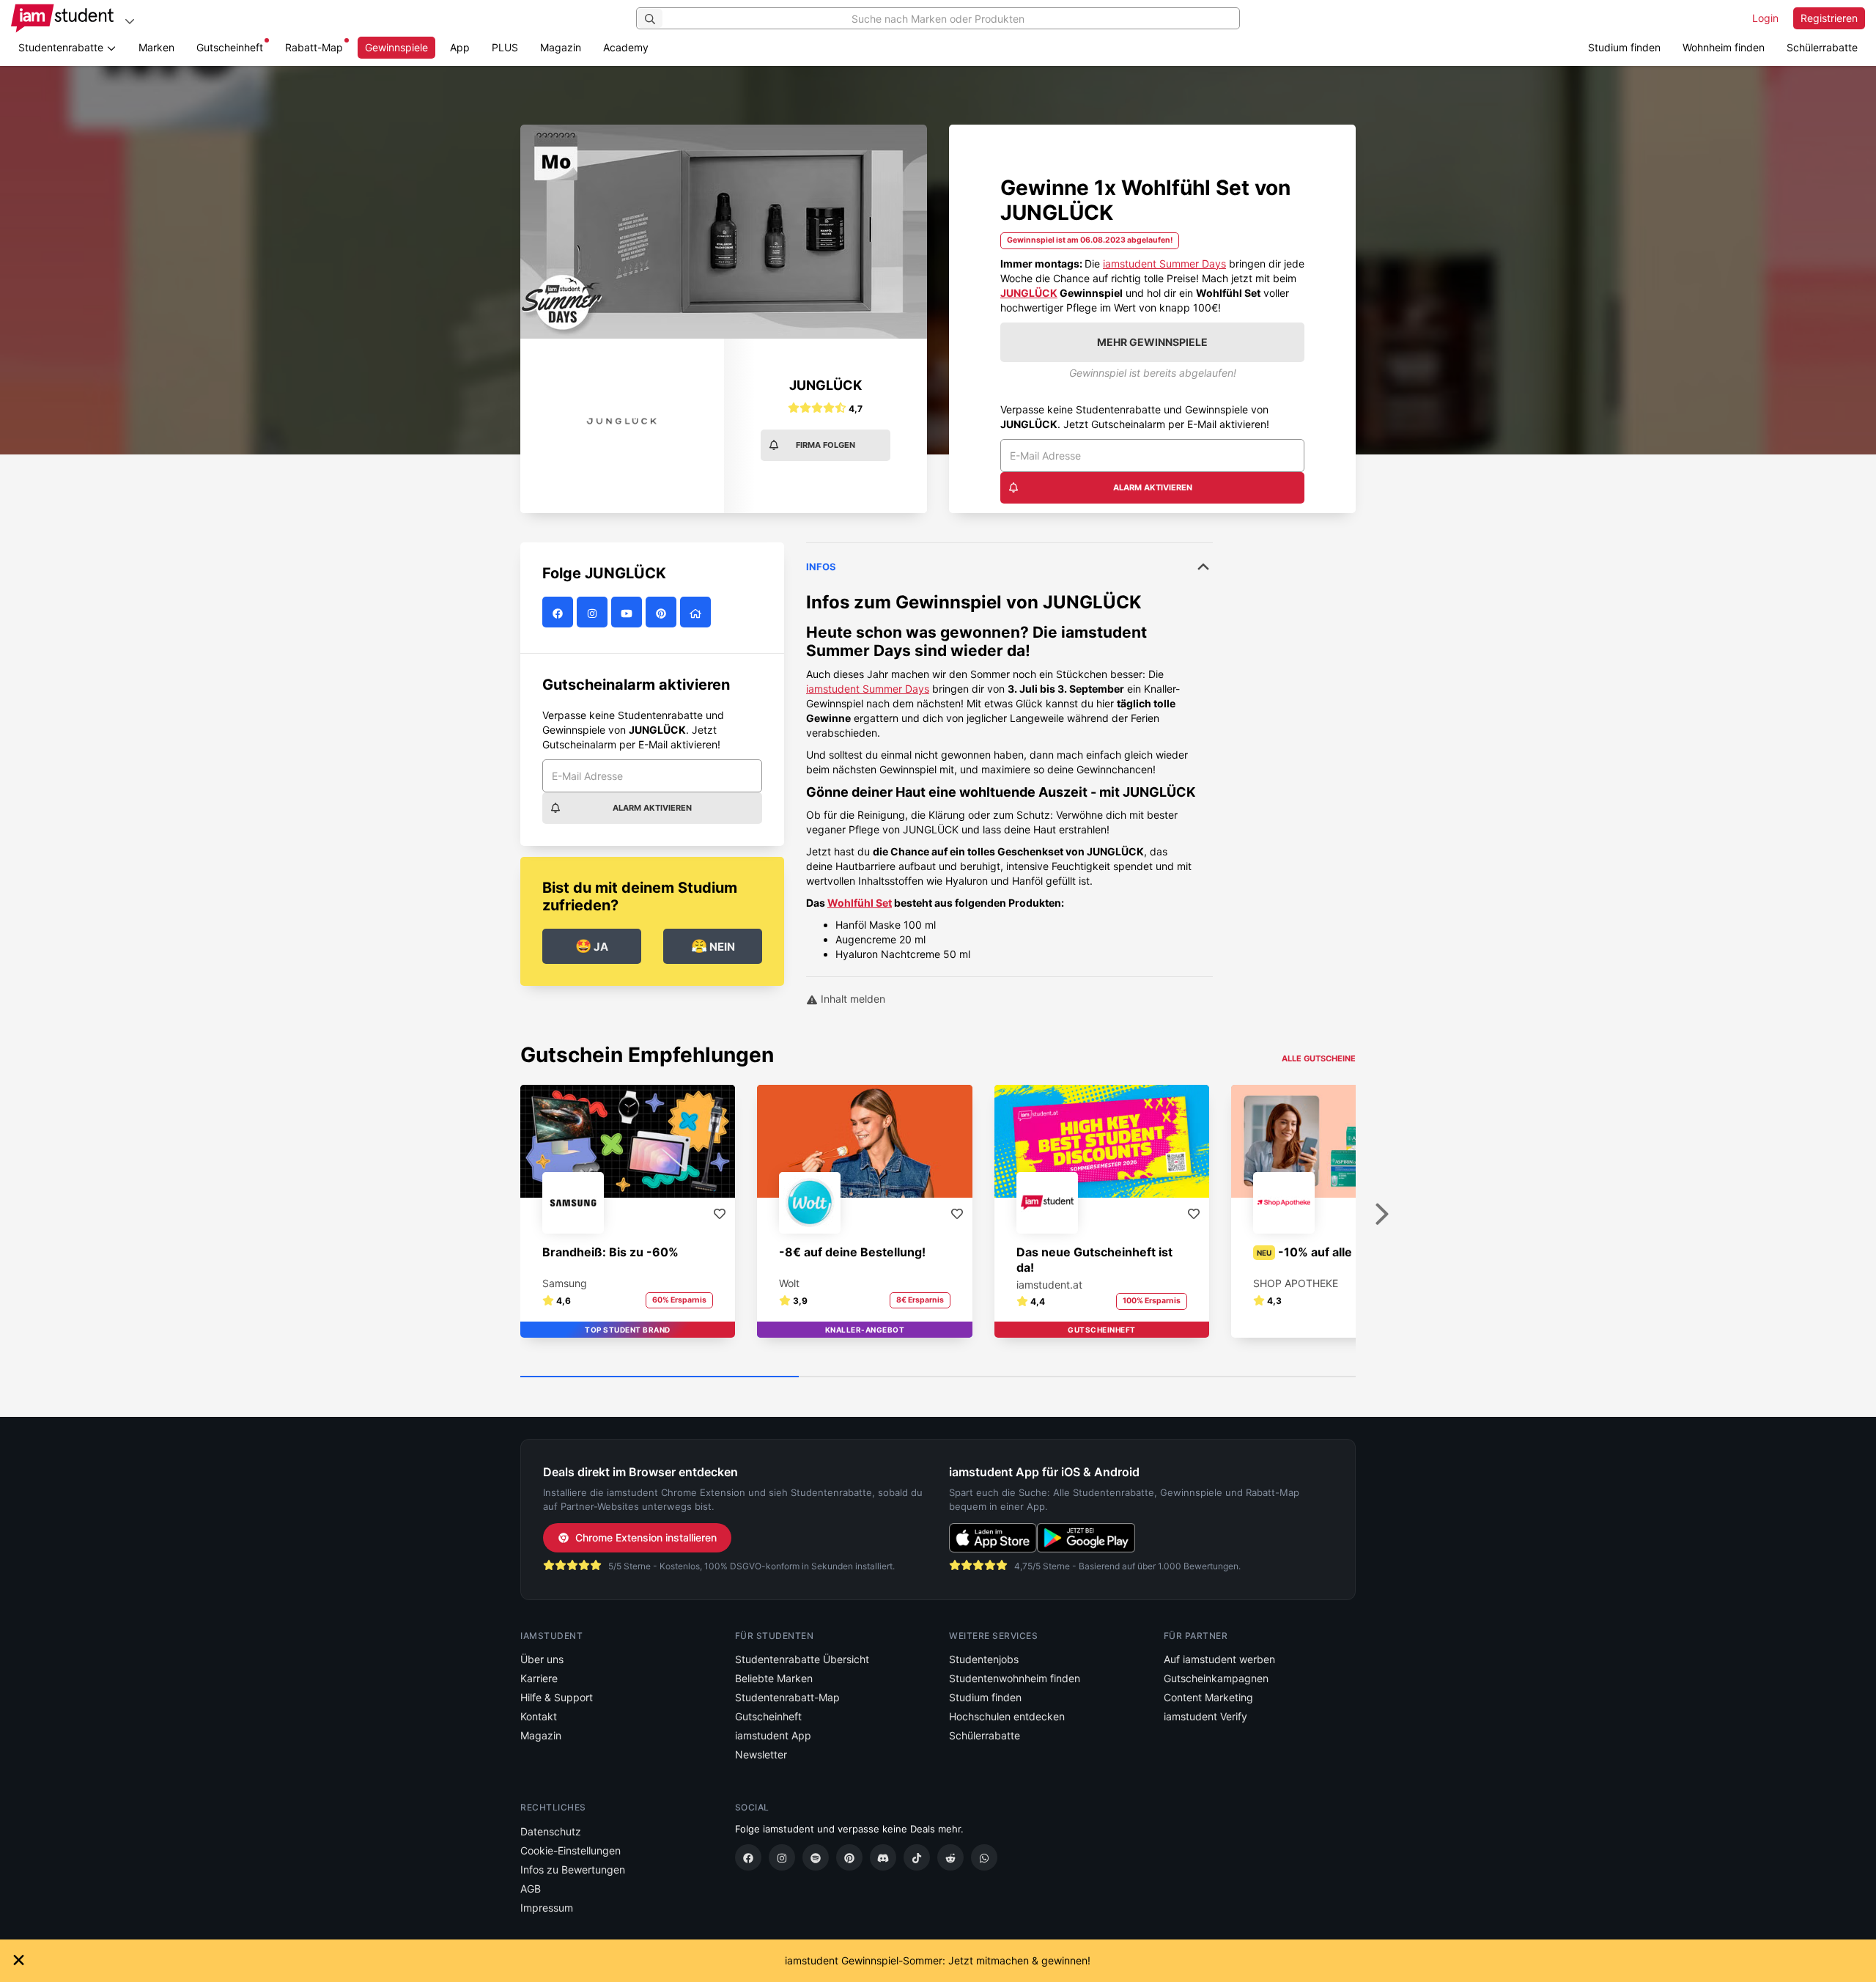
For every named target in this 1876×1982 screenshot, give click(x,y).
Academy (626, 47)
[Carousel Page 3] (1216, 1377)
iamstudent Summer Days (1164, 264)
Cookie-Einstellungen (570, 1850)
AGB (531, 1889)
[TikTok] (917, 1857)
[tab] (1009, 752)
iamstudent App (773, 1735)
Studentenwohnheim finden (1015, 1678)
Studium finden (1624, 47)
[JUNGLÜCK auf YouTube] (628, 612)
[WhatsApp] (984, 1857)
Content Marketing (1208, 1697)
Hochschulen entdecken (1007, 1716)
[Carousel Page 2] (938, 1377)
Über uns (542, 1659)
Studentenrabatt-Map (787, 1697)
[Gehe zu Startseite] (62, 18)
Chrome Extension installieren (646, 1537)
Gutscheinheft (230, 47)
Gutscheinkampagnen (1216, 1678)
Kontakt (539, 1716)
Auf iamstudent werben (1219, 1659)
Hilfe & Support (557, 1697)
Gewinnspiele (396, 47)
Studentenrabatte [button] (62, 47)
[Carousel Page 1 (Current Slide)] (660, 1377)
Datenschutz (551, 1831)
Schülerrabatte (1822, 47)
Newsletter (761, 1754)
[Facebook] (748, 1857)
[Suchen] (650, 18)
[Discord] (883, 1857)
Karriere (539, 1678)
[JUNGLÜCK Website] (697, 612)
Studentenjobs (984, 1659)
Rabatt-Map (314, 47)
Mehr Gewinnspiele (1152, 342)
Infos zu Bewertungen (573, 1869)
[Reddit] (950, 1857)
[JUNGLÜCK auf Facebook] (560, 612)
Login (1765, 18)
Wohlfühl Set (860, 903)
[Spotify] (816, 1857)
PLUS (505, 47)
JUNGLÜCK (1029, 293)
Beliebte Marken (774, 1678)
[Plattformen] (130, 21)
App (460, 47)
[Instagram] (782, 1857)
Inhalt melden (852, 999)
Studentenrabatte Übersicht (802, 1659)
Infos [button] (821, 567)
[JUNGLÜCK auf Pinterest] (663, 612)
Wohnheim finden (1724, 47)
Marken (156, 47)
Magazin (561, 47)
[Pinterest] (849, 1857)
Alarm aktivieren (1153, 487)
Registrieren (1829, 18)
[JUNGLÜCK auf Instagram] (594, 612)
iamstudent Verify (1205, 1716)
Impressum (547, 1908)
